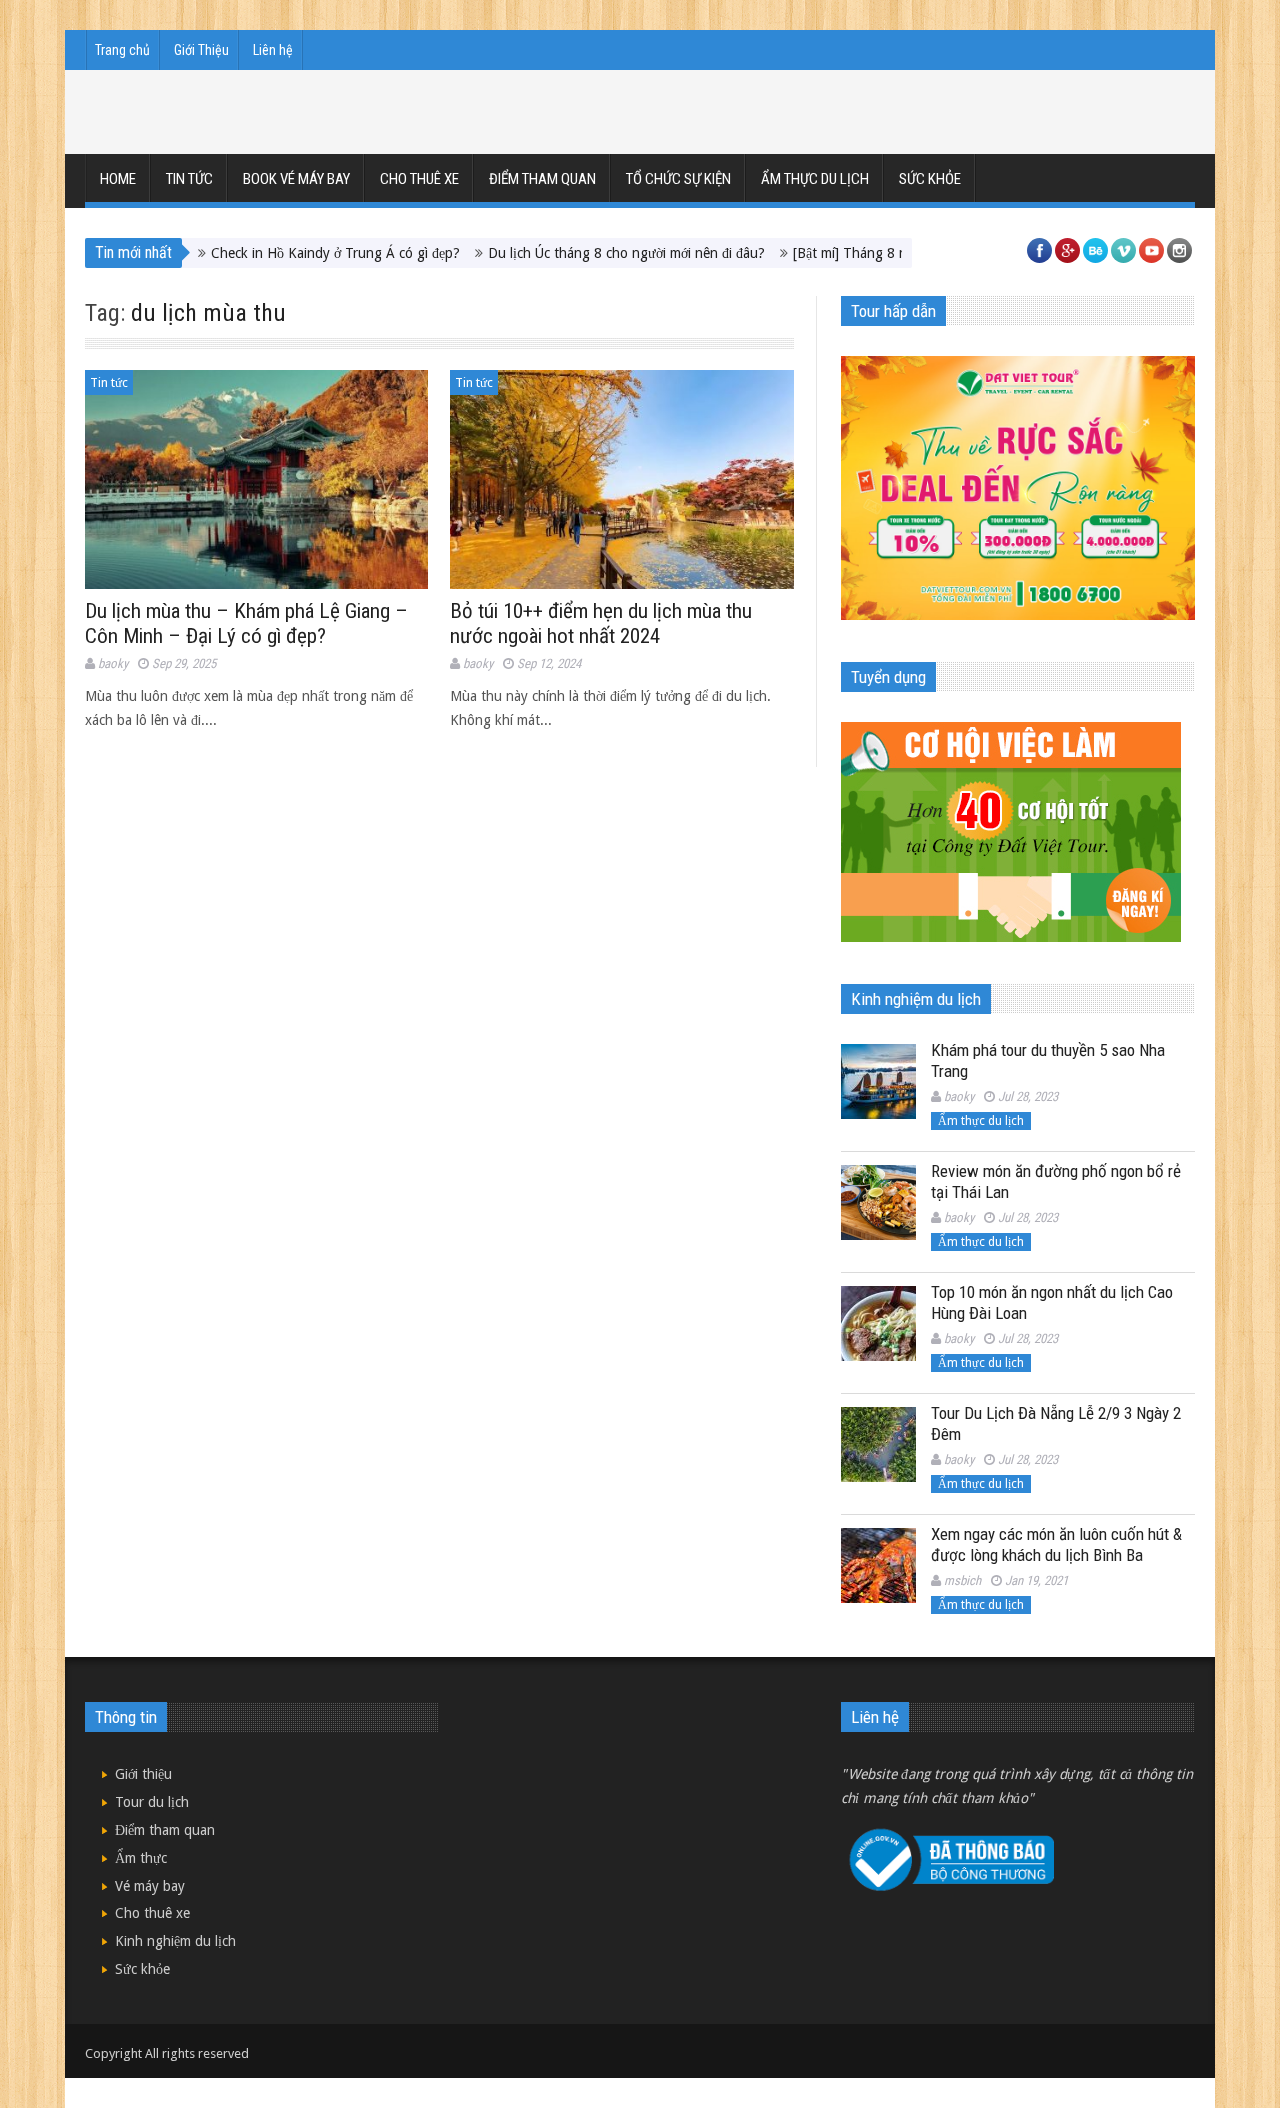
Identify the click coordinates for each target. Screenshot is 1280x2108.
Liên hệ (273, 50)
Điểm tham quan (542, 179)
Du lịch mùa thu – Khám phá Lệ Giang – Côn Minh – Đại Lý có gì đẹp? (246, 623)
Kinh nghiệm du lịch (175, 1941)
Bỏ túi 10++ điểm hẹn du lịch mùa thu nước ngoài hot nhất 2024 (601, 623)
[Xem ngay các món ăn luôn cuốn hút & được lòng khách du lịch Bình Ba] (878, 1565)
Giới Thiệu (201, 50)
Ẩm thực (141, 1858)
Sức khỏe (930, 179)
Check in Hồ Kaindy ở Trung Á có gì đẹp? (286, 253)
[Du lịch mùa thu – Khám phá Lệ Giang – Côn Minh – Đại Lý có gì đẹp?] (256, 479)
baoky (113, 663)
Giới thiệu (143, 1774)
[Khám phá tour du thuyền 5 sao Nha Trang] (878, 1081)
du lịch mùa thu (208, 313)
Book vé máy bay (296, 179)
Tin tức (189, 179)
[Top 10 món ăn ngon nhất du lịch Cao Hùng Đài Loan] (878, 1323)
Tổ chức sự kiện (678, 179)
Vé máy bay (150, 1886)
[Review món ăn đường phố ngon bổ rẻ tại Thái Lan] (878, 1202)
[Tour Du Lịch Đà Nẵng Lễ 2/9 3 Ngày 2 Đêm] (878, 1444)
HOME (118, 179)
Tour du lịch (152, 1802)
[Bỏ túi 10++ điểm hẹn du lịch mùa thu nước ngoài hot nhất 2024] (621, 479)
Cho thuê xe (419, 179)
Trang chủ (122, 50)
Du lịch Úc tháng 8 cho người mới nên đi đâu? (577, 253)
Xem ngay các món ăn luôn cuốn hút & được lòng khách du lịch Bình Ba (1056, 1544)
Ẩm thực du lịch (815, 179)
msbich (962, 1580)
